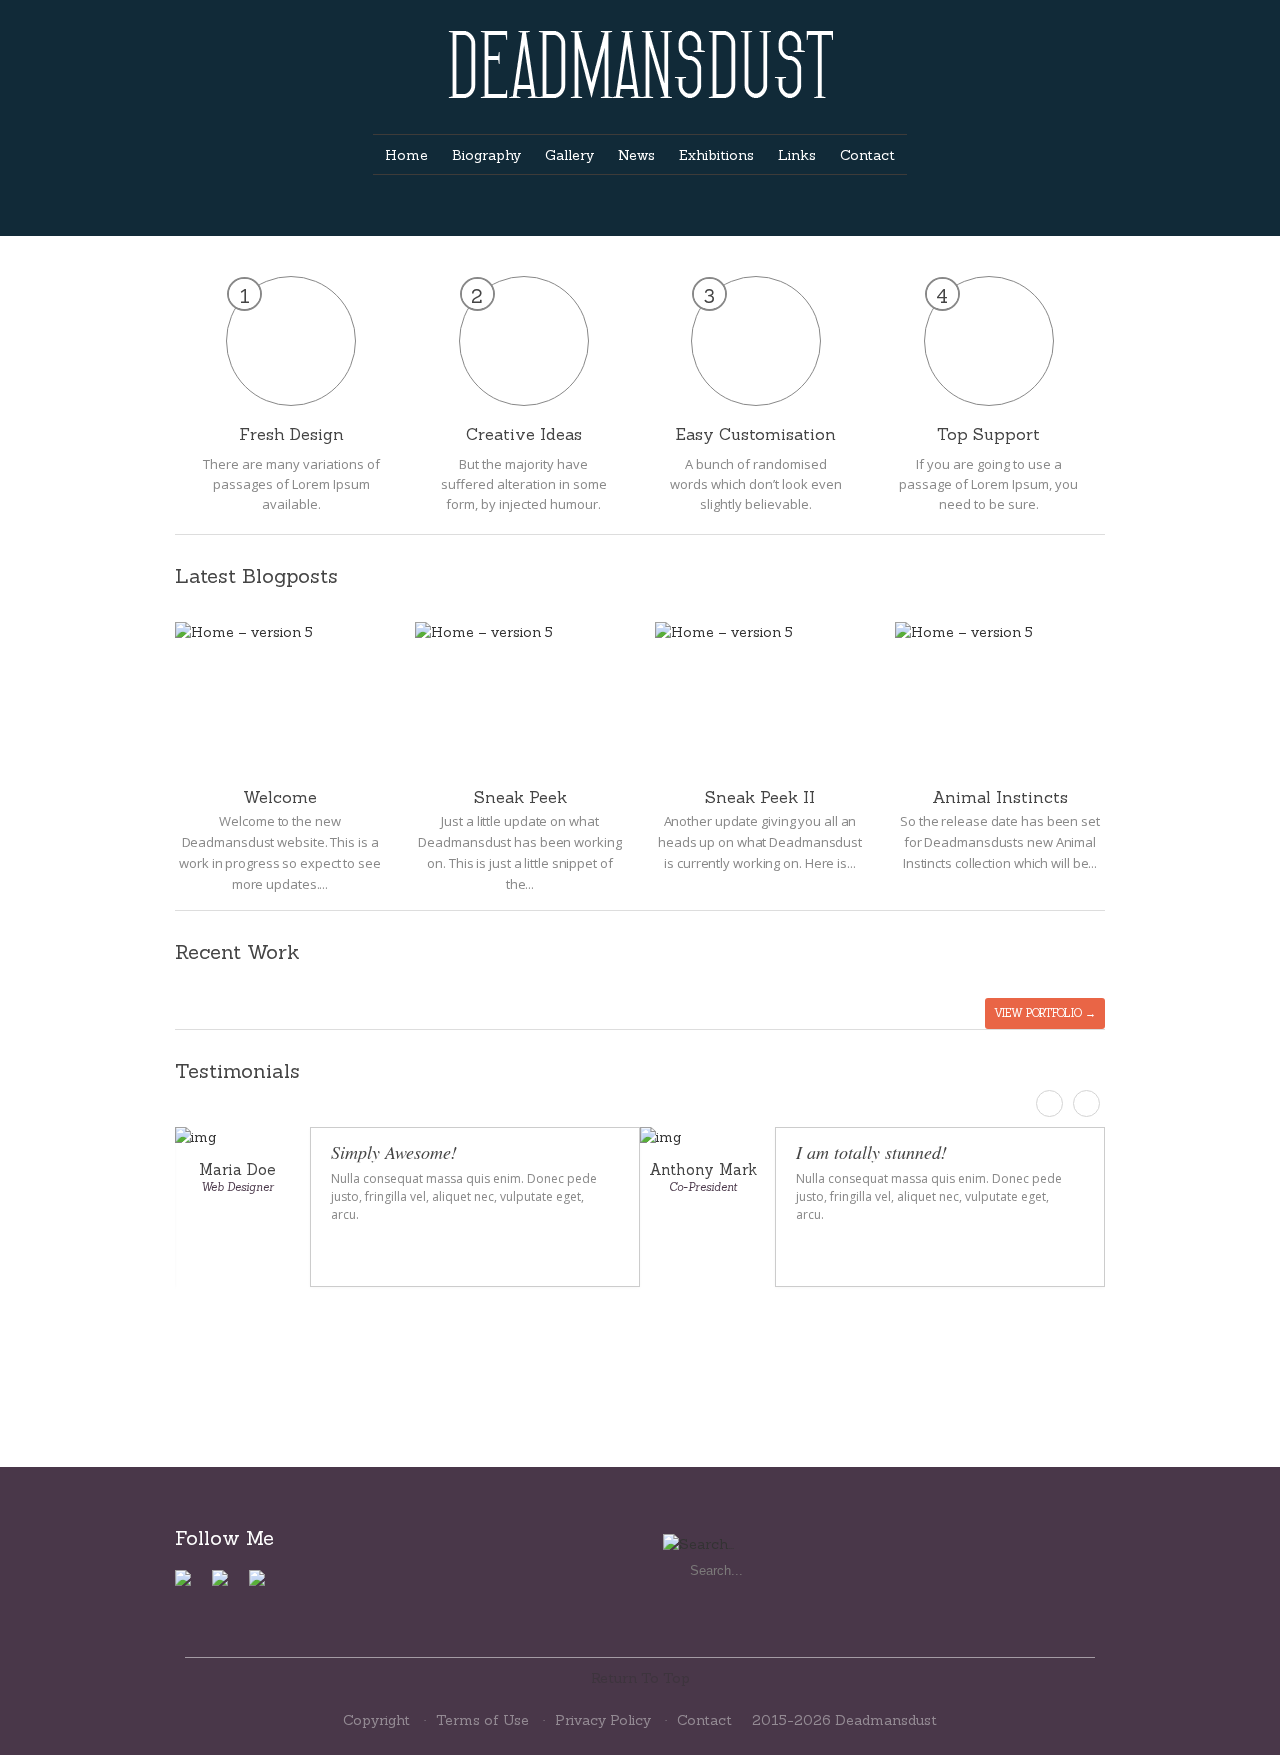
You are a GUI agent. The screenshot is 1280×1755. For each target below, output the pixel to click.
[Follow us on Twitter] (228, 1586)
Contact (704, 1720)
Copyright (376, 1720)
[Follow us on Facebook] (191, 1586)
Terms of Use (482, 1720)
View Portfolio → (1045, 1013)
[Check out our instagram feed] (265, 1586)
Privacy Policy (603, 1720)
